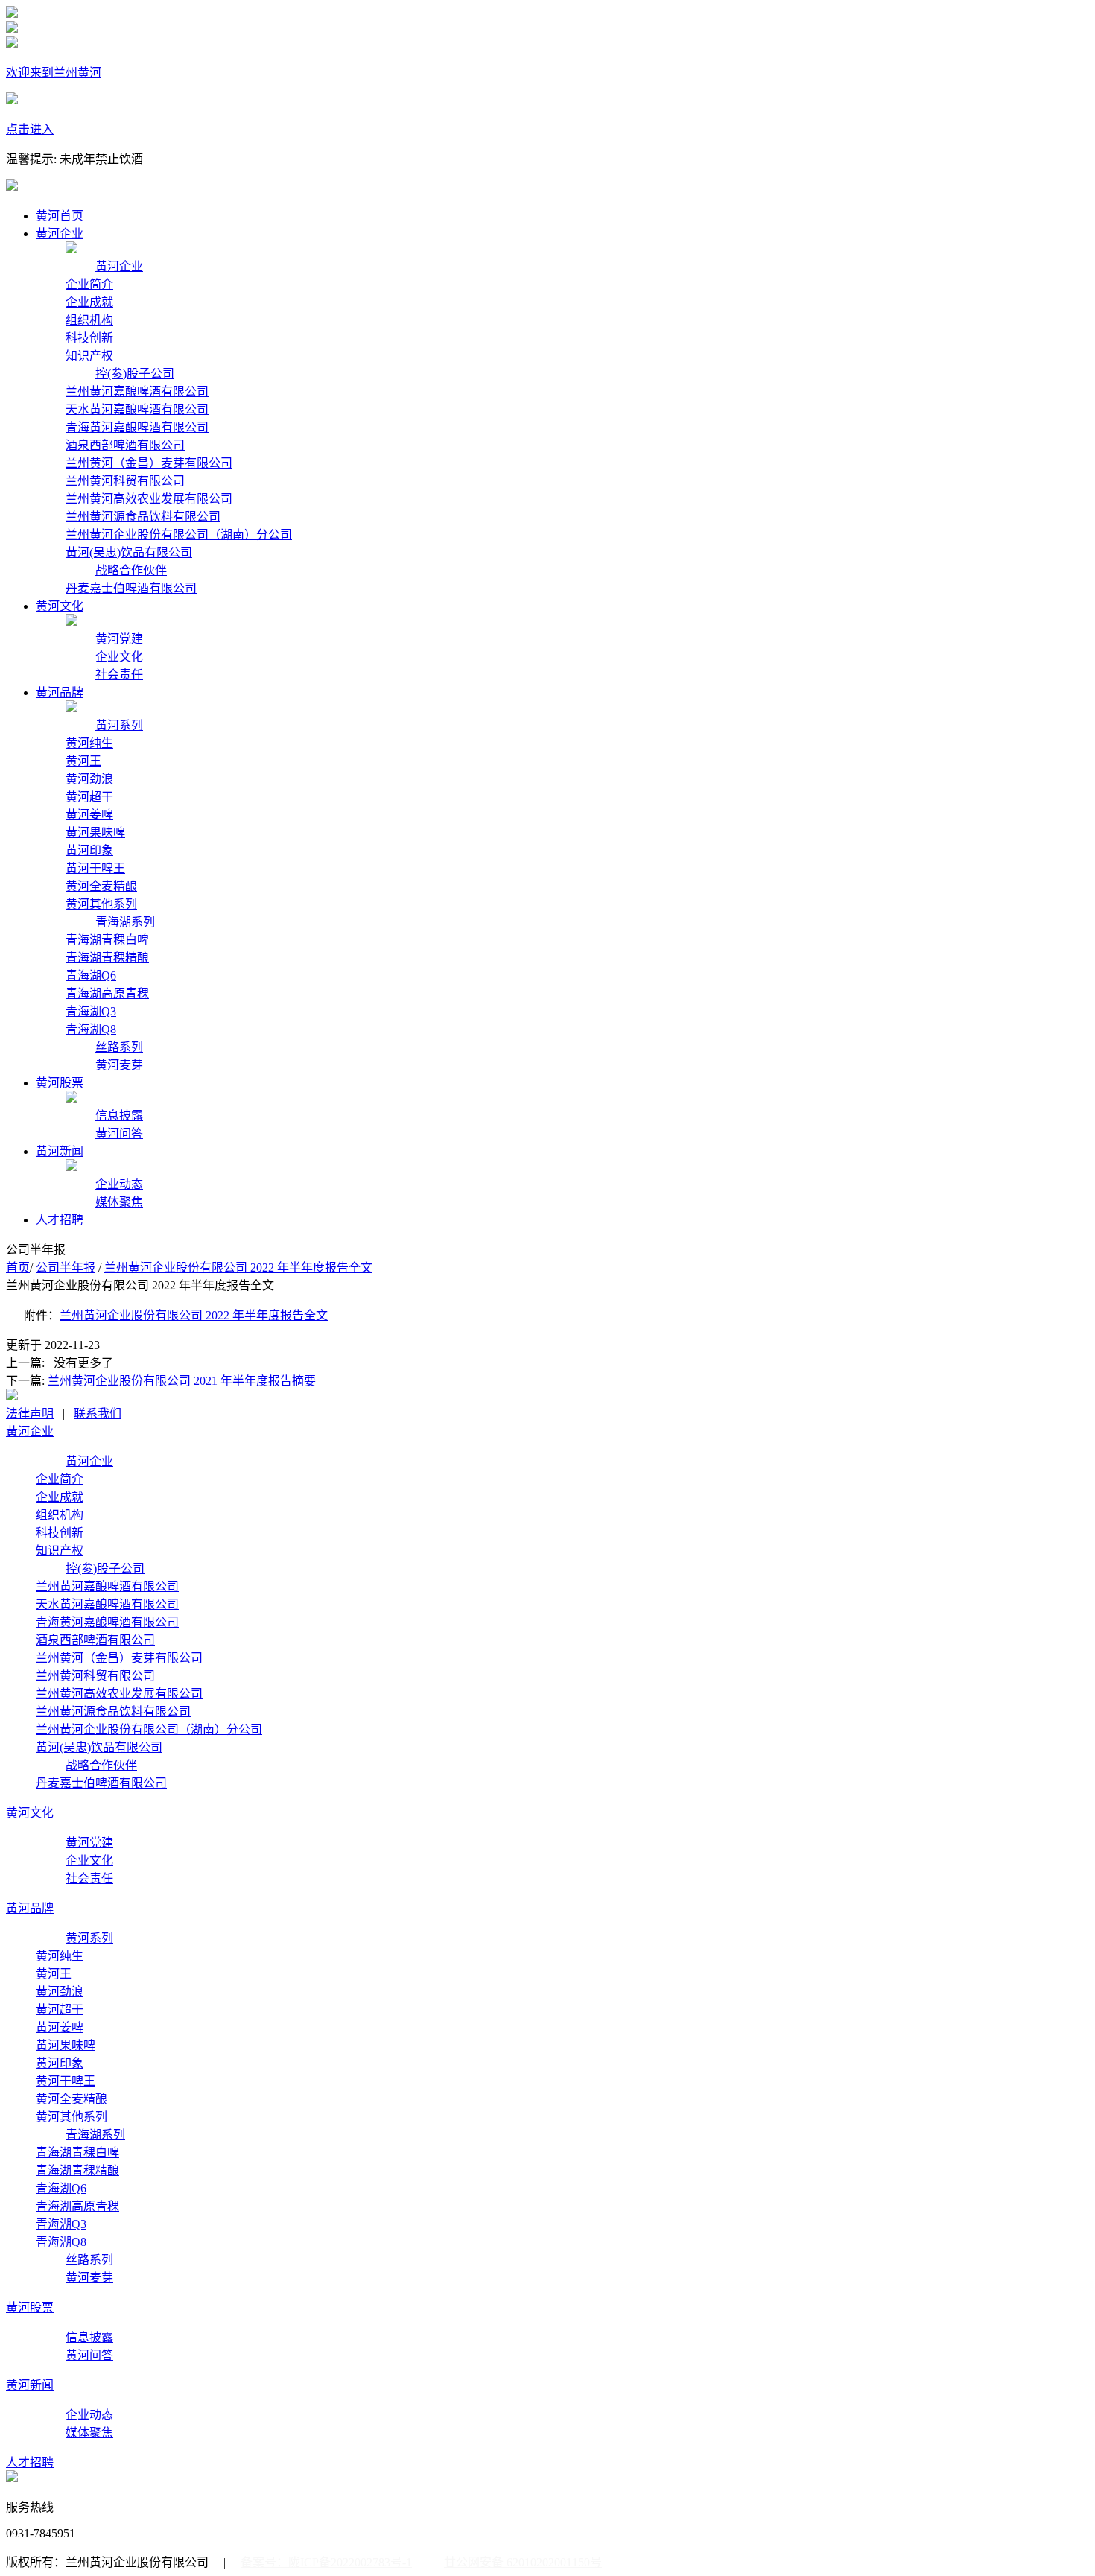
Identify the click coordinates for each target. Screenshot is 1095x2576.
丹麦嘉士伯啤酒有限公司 (131, 588)
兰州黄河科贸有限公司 (125, 481)
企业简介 (89, 284)
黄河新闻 (60, 1151)
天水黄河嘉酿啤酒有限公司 (137, 409)
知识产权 (89, 356)
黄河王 (83, 761)
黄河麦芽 (119, 1065)
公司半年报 (66, 1268)
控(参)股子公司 (135, 374)
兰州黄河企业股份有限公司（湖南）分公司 (179, 534)
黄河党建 (119, 639)
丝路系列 (119, 1047)
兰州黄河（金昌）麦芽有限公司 (149, 463)
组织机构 (89, 320)
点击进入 (30, 129)
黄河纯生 (89, 743)
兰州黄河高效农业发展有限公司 (149, 499)
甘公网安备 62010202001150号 (523, 2562)
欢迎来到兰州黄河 (54, 73)
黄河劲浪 (89, 779)
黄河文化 (60, 606)
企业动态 (119, 1184)
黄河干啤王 (95, 868)
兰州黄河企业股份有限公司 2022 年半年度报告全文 (238, 1268)
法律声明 (30, 1414)
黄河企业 (60, 234)
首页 (18, 1268)
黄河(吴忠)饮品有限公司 (129, 552)
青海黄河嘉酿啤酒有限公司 (137, 427)
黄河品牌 (60, 692)
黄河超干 (89, 797)
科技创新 (89, 338)
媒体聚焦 (119, 1202)
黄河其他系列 (101, 904)
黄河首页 (60, 216)
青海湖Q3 (91, 1011)
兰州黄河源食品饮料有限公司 (143, 517)
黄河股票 (60, 1083)
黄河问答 (119, 1133)
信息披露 (119, 1116)
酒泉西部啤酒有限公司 (125, 445)
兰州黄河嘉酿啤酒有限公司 (137, 391)
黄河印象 (89, 850)
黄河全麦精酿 (101, 886)
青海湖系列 (125, 922)
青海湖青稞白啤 (107, 940)
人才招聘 (60, 1220)
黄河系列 (119, 725)
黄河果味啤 (95, 832)
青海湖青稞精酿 (107, 958)
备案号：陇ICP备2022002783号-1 (326, 2562)
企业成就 (89, 302)
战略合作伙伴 (131, 570)
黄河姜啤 (89, 815)
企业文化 (119, 657)
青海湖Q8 (91, 1029)
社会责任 (119, 675)
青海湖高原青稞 (107, 993)
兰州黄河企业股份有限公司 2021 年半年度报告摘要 (182, 1381)
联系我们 (98, 1414)
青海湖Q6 (91, 975)
